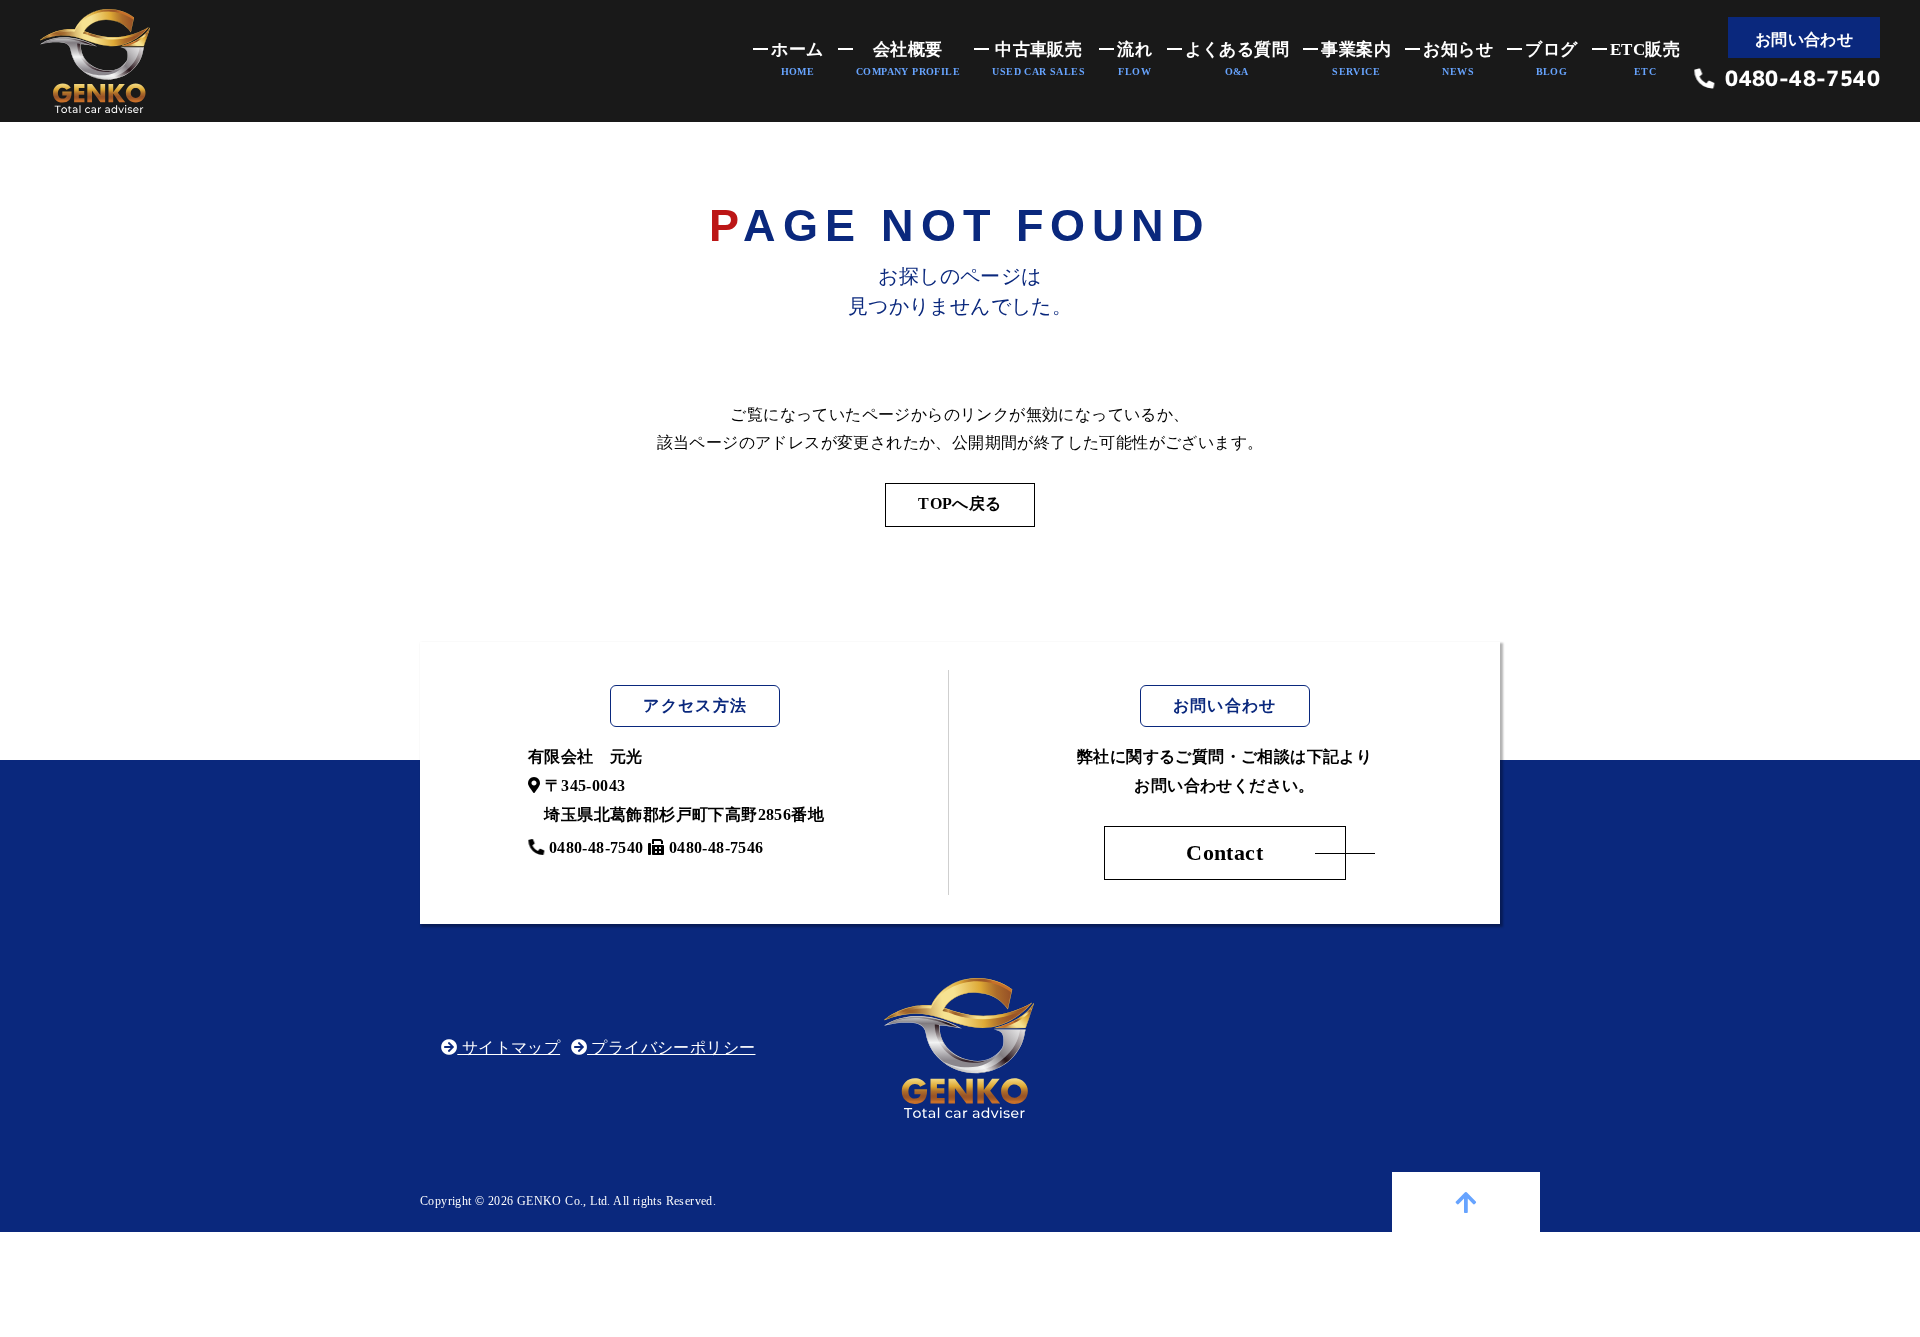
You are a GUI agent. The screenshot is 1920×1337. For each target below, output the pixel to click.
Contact (1224, 852)
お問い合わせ (1804, 39)
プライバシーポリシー (671, 1047)
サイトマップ (508, 1047)
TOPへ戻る (959, 503)
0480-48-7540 (1797, 79)
